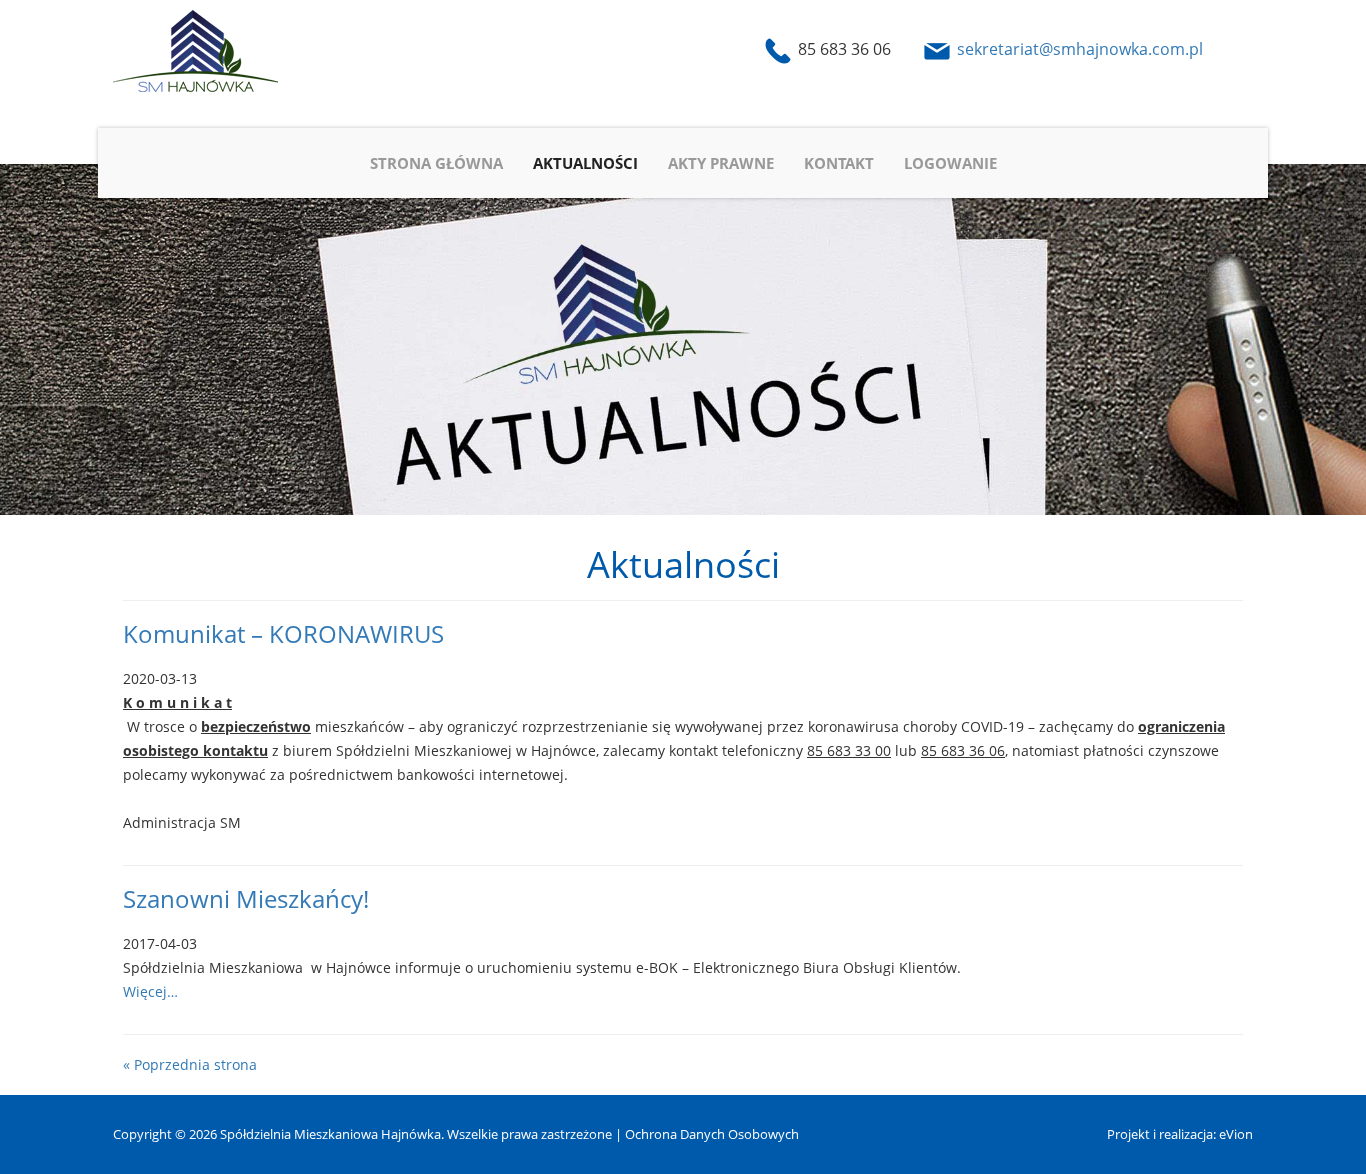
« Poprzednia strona (190, 1064)
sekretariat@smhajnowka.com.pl (1080, 49)
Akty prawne (721, 163)
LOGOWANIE (950, 163)
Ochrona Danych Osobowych (712, 1134)
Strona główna (436, 163)
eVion (1236, 1134)
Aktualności (585, 163)
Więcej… (150, 991)
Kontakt (839, 163)
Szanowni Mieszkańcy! (246, 898)
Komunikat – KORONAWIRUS (283, 633)
